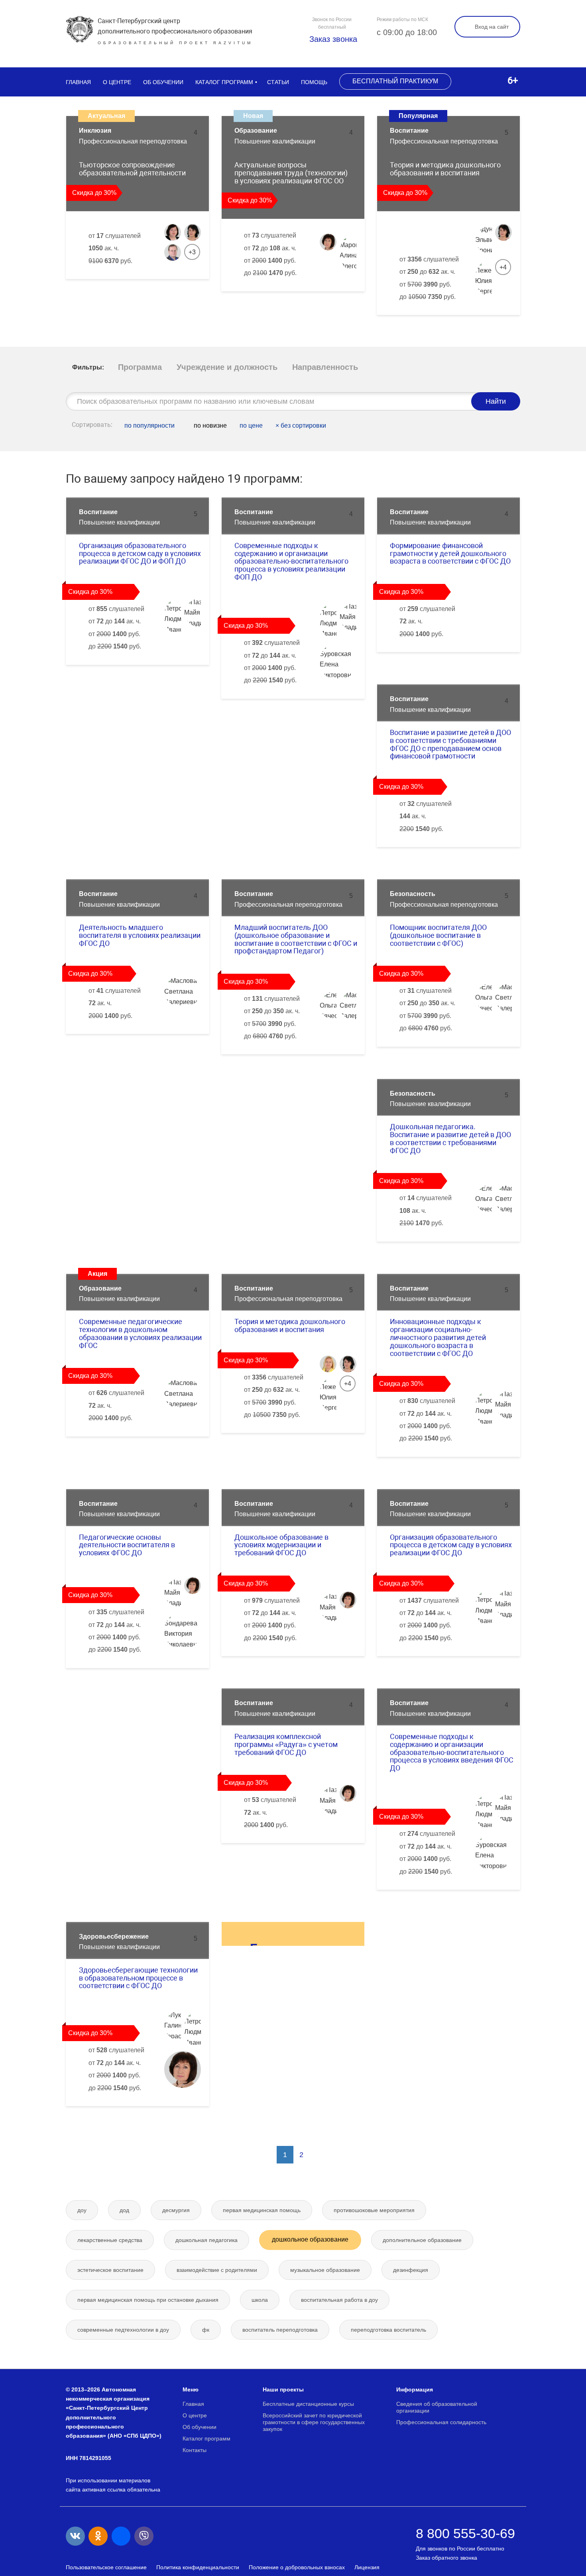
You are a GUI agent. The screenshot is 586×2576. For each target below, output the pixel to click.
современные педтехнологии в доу (123, 2330)
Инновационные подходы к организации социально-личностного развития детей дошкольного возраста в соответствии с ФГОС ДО (438, 1337)
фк (206, 2330)
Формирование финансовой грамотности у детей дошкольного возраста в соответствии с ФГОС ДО (450, 553)
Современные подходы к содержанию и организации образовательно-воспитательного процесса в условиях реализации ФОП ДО (291, 561)
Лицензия (367, 2567)
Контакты (195, 2450)
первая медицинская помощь (262, 2210)
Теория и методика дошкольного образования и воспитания (290, 1325)
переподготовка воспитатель (388, 2330)
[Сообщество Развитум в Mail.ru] (121, 2536)
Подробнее (173, 287)
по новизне (209, 425)
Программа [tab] (140, 367)
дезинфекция (411, 2270)
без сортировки (301, 425)
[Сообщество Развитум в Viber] (144, 2536)
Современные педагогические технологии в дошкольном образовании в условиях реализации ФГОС (140, 1333)
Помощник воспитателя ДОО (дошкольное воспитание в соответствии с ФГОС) (438, 935)
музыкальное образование (325, 2270)
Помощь (314, 82)
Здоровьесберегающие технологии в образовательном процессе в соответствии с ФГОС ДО (138, 1978)
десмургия (176, 2210)
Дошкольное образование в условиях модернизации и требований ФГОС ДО (281, 1545)
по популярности (149, 425)
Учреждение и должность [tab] (227, 367)
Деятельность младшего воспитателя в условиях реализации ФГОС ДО (140, 935)
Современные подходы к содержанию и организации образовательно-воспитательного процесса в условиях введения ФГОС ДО (452, 1752)
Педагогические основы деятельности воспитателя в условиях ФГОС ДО (127, 1545)
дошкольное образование (310, 2239)
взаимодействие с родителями (217, 2270)
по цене (251, 425)
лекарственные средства (110, 2240)
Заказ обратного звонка (446, 2558)
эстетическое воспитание (110, 2270)
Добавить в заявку (110, 287)
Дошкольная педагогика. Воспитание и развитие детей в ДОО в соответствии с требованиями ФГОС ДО (450, 1138)
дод (124, 2210)
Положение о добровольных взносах (297, 2567)
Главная (78, 82)
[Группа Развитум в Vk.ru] (75, 2536)
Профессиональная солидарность (441, 2422)
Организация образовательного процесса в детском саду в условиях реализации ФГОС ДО (451, 1545)
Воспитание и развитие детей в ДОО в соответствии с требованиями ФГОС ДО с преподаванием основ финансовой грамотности (450, 744)
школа (260, 2300)
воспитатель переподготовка (280, 2330)
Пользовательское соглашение (106, 2567)
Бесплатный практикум (395, 81)
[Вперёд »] (319, 2155)
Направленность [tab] (325, 367)
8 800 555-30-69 (465, 2533)
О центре (117, 82)
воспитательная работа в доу (339, 2300)
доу (82, 2210)
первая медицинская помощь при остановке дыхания (148, 2300)
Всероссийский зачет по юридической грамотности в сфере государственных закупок (314, 2422)
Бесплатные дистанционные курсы (308, 2404)
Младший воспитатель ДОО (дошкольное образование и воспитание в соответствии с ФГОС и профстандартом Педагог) (296, 939)
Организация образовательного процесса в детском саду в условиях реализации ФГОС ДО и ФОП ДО (140, 553)
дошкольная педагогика (206, 2240)
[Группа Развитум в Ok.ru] (98, 2536)
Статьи (278, 82)
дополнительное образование (422, 2240)
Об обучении (163, 82)
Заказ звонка (332, 39)
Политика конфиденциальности (198, 2567)
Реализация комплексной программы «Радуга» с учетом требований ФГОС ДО (286, 1744)
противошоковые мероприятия (374, 2210)
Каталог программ (224, 82)
